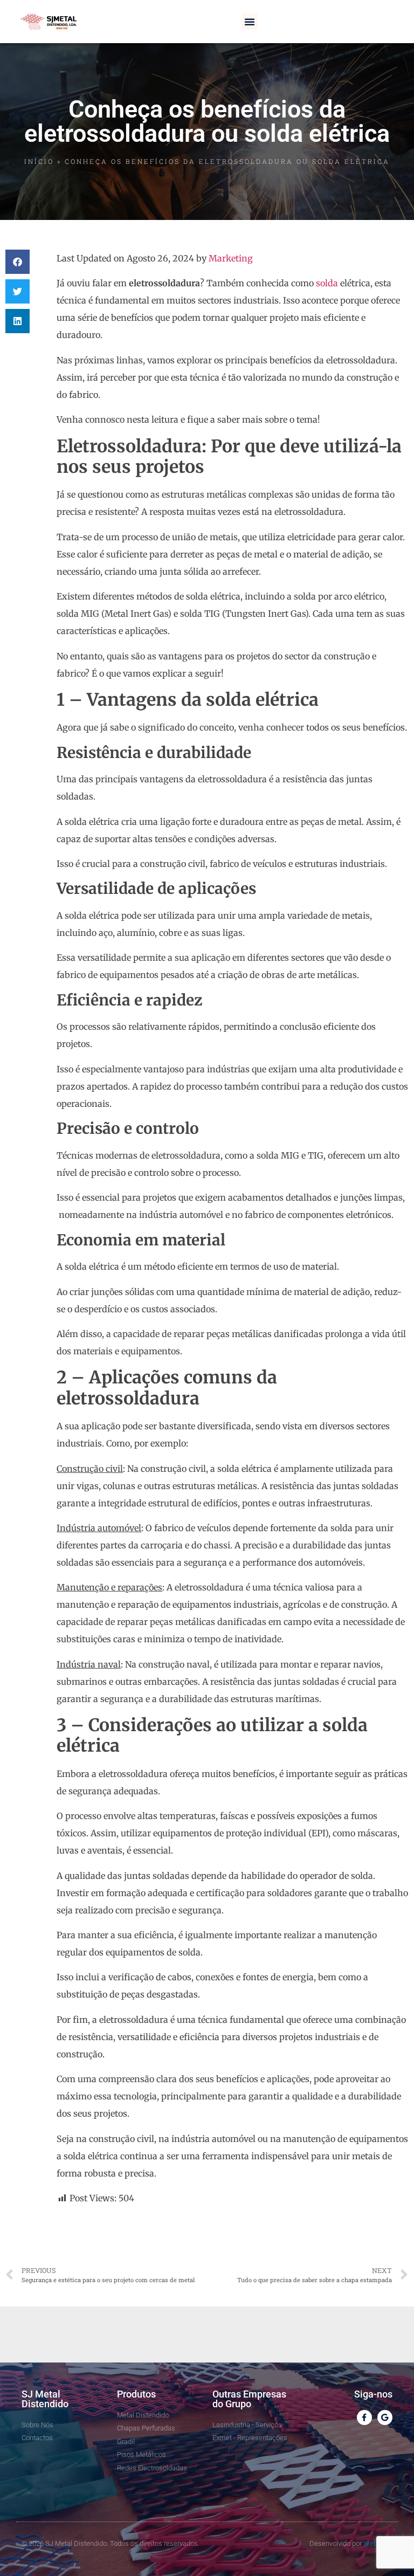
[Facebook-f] (364, 2417)
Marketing (231, 258)
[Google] (385, 2417)
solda (327, 283)
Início (39, 161)
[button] (250, 22)
